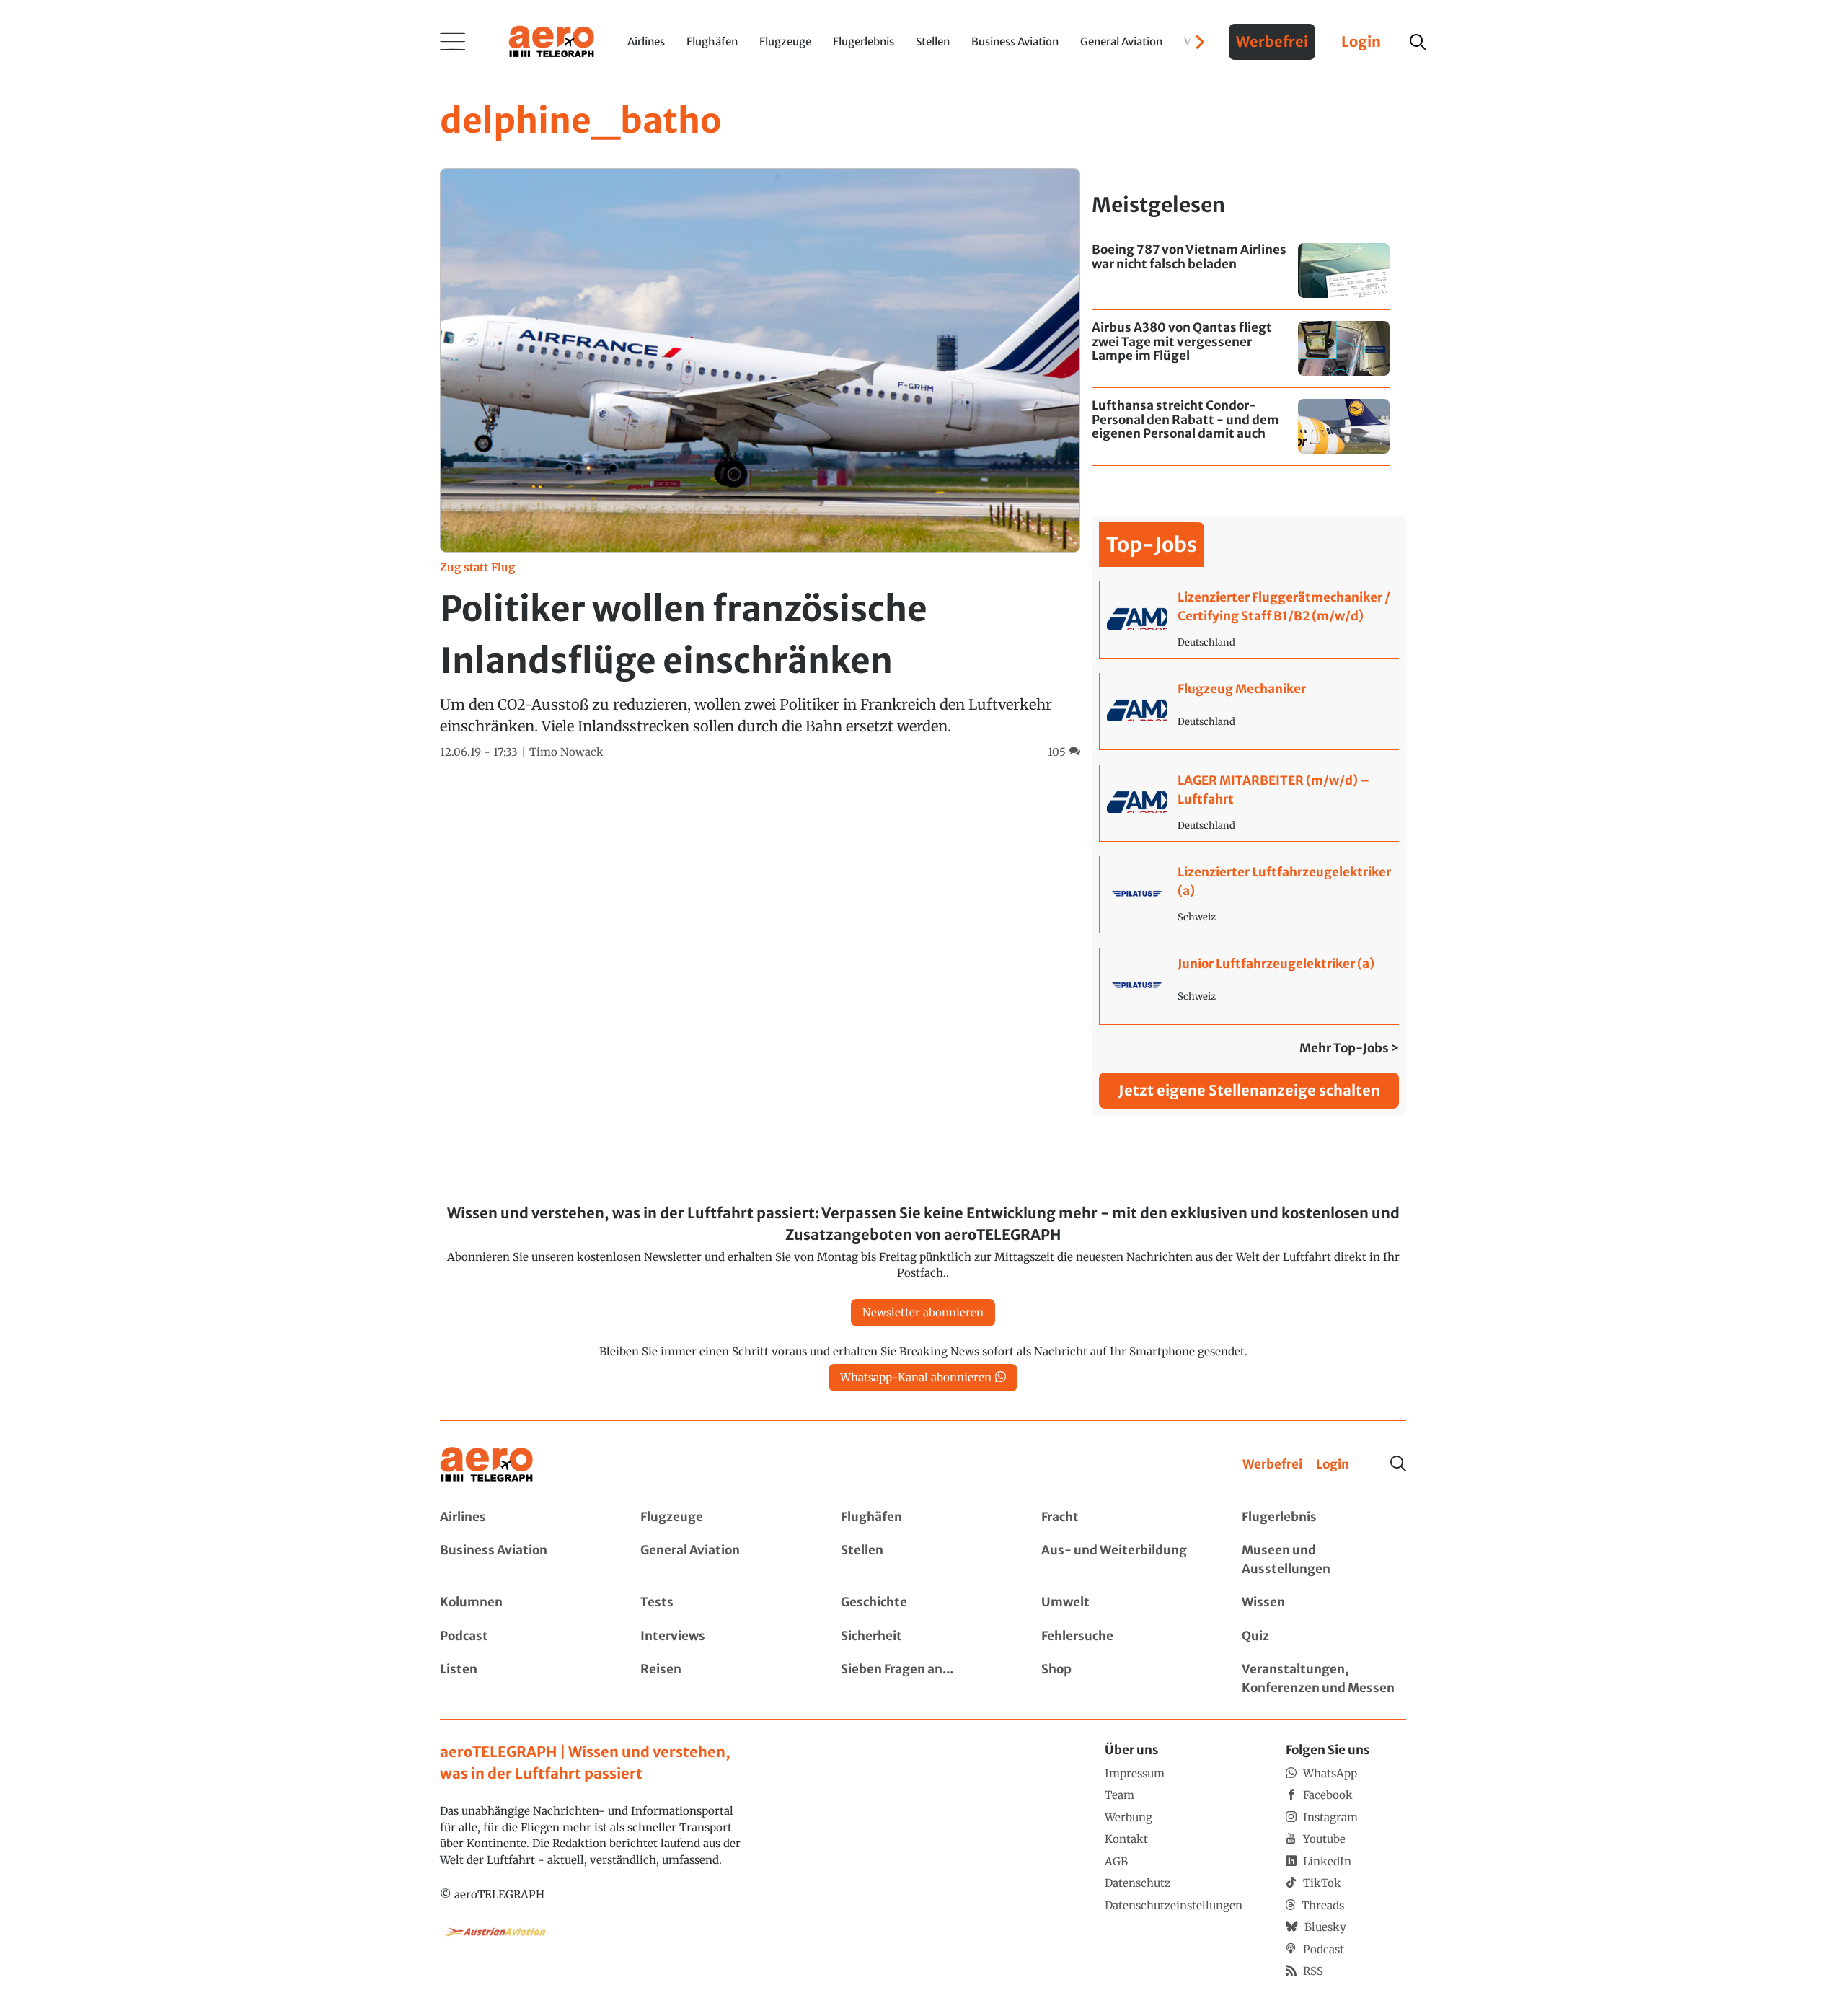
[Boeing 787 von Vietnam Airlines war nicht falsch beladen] (1241, 271)
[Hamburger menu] (453, 42)
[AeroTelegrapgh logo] (487, 1465)
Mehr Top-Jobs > (1349, 1048)
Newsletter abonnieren (923, 1312)
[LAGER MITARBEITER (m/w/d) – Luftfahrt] (1249, 803)
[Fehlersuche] (1123, 1637)
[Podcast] (522, 1637)
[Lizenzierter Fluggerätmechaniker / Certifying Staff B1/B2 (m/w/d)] (1249, 620)
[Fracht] (1123, 1518)
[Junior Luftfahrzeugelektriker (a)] (1249, 986)
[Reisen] (723, 1679)
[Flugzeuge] (723, 1518)
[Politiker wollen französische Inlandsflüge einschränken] (760, 464)
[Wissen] (1324, 1603)
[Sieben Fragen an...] (923, 1679)
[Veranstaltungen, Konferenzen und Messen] (1324, 1679)
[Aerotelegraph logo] (552, 40)
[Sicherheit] (923, 1637)
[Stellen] (923, 1560)
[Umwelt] (1123, 1603)
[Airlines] (522, 1518)
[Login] (1333, 1465)
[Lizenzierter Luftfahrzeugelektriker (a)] (1249, 894)
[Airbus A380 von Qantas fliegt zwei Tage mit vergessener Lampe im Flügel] (1241, 349)
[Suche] (1398, 1463)
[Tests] (723, 1603)
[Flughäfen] (923, 1518)
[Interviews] (723, 1637)
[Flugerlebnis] (1324, 1518)
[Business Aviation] (522, 1560)
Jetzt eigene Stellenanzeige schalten (1249, 1090)
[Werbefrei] (1272, 1465)
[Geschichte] (923, 1603)
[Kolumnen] (522, 1603)
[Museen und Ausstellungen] (1324, 1560)
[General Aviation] (723, 1560)
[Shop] (1123, 1679)
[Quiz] (1324, 1637)
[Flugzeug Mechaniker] (1249, 711)
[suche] (1418, 42)
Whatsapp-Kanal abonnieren (916, 1377)
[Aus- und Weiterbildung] (1123, 1560)
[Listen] (522, 1679)
